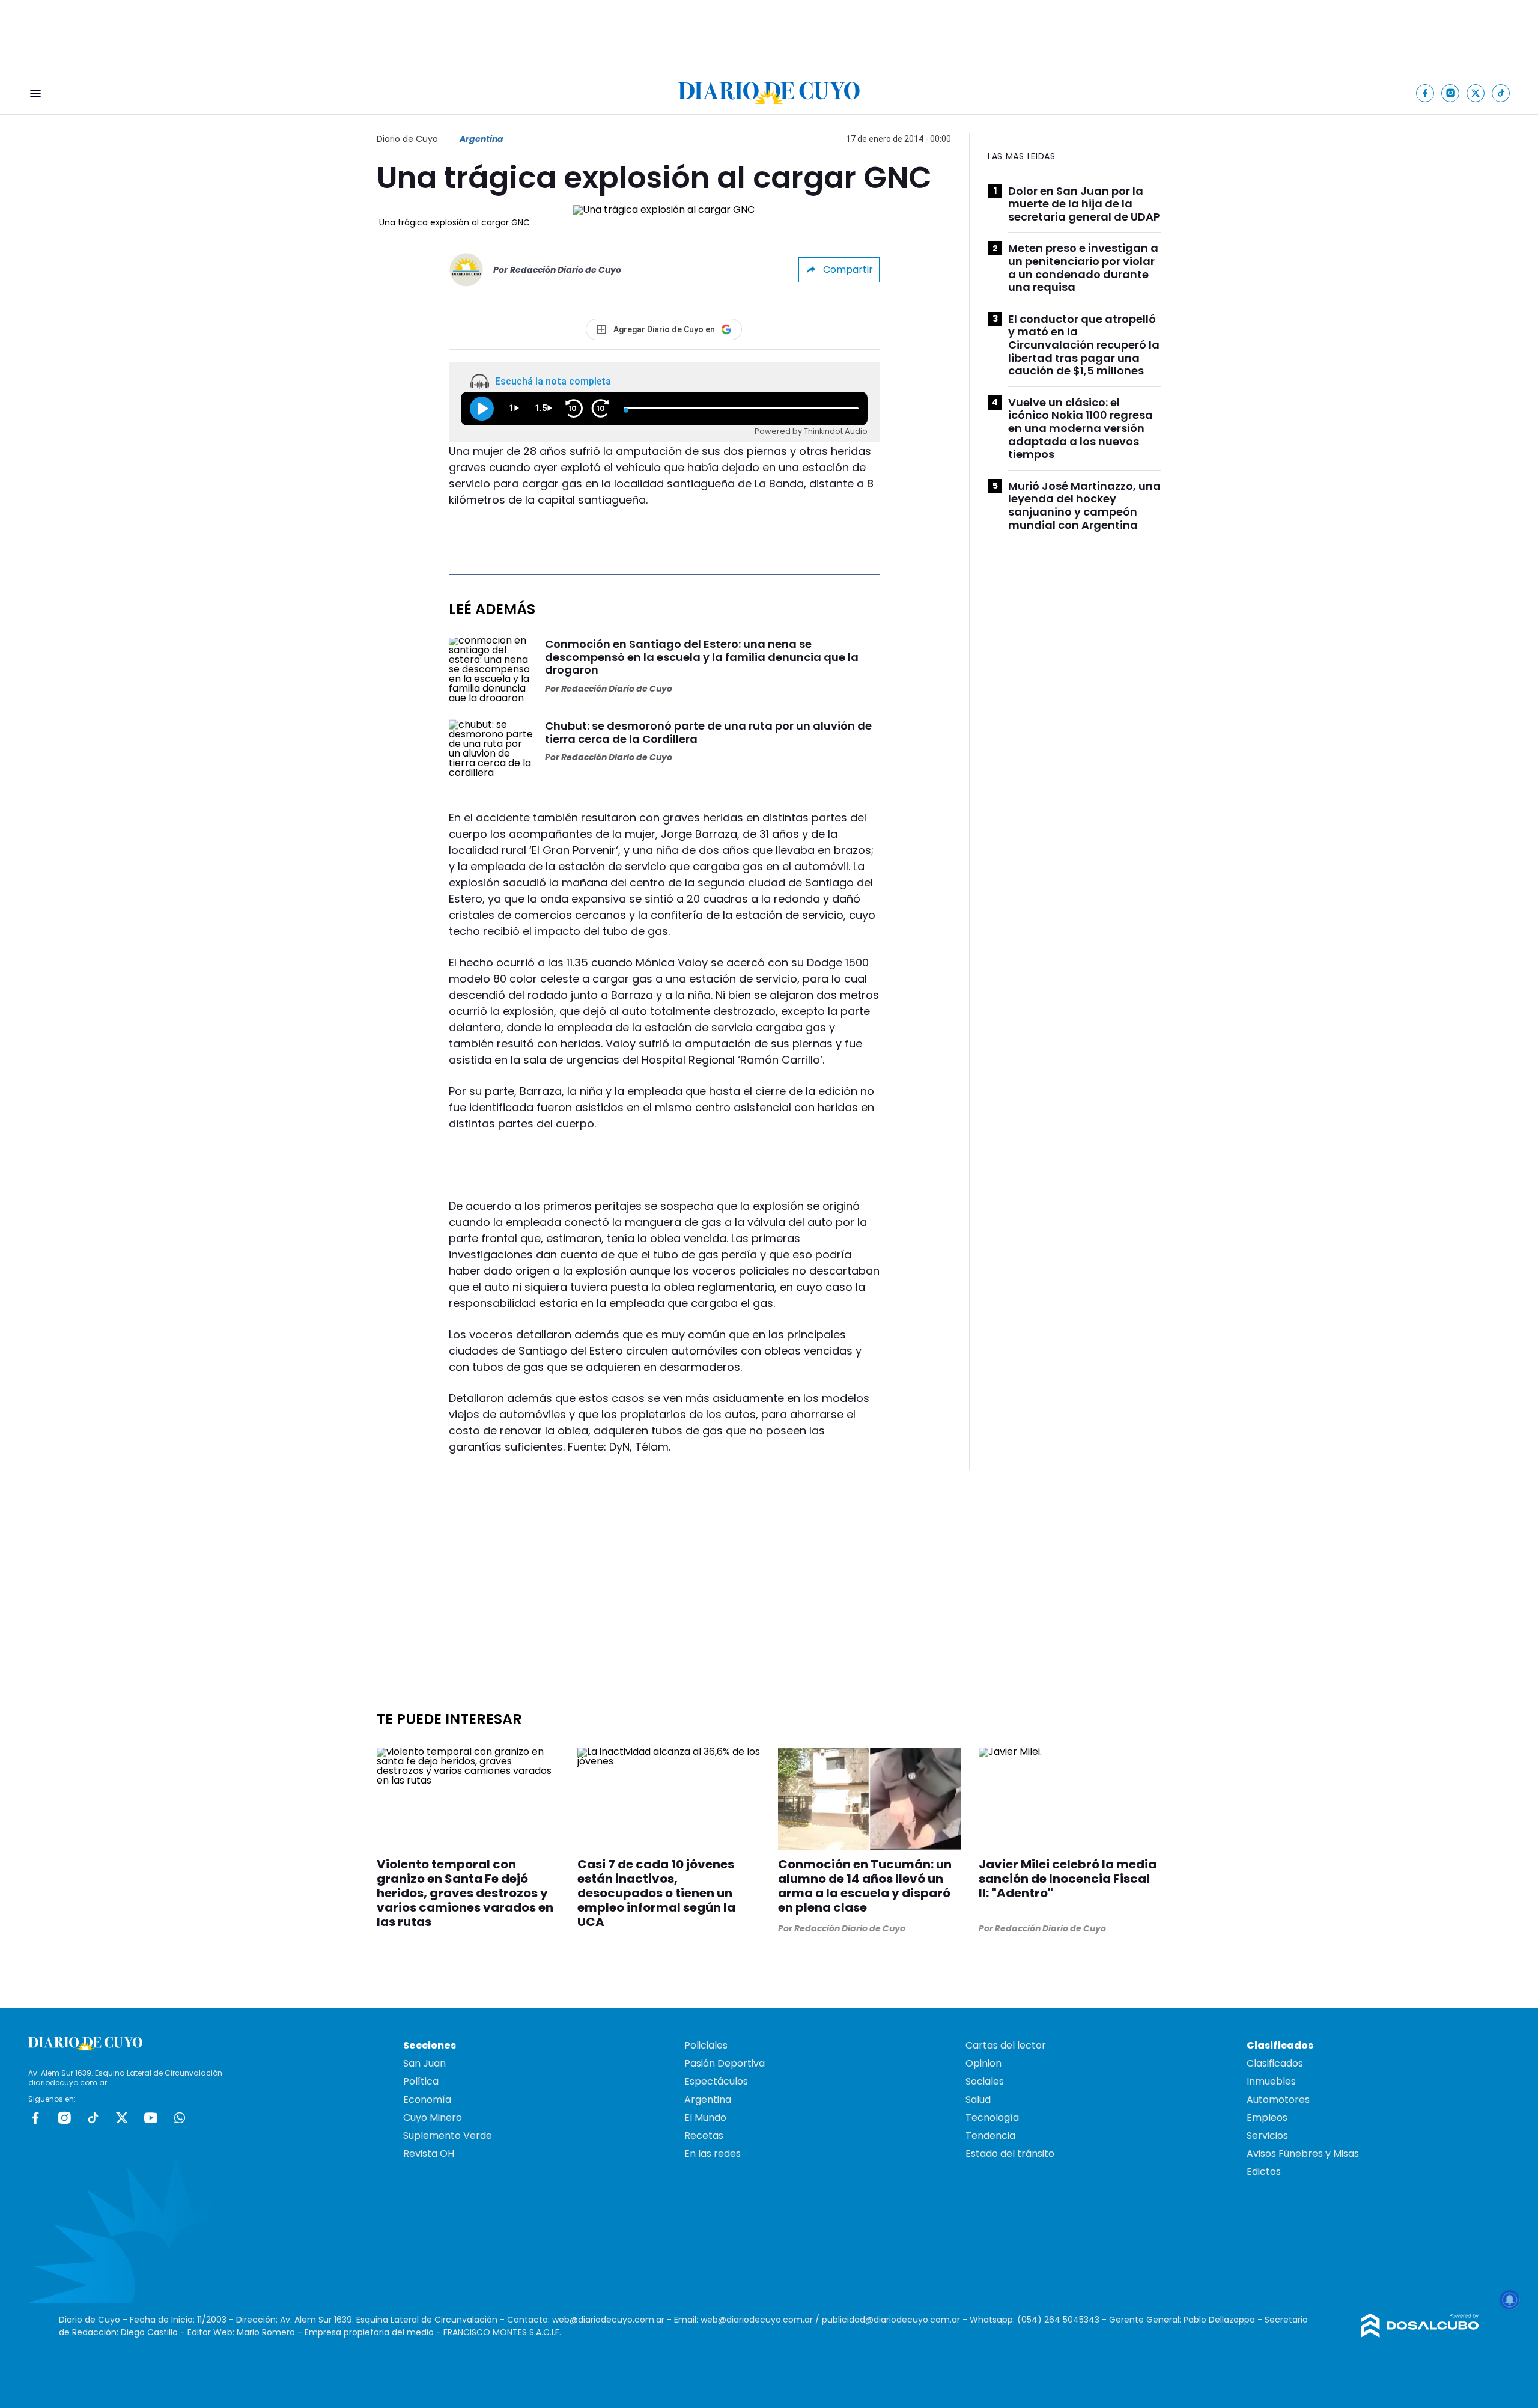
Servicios (1267, 2135)
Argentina (482, 139)
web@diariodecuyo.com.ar (608, 2320)
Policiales (706, 2045)
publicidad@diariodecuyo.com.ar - (896, 2320)
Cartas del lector (1006, 2045)
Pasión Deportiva (725, 2063)
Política (421, 2081)
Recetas (704, 2135)
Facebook (35, 2118)
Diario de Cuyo (407, 139)
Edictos (1264, 2172)
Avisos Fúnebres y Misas (1303, 2153)
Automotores (1278, 2099)
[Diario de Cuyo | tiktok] (1501, 93)
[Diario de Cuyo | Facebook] (1425, 93)
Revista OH (429, 2153)
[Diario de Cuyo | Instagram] (1451, 93)
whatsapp (180, 2118)
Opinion (983, 2063)
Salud (978, 2099)
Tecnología (992, 2117)
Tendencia (990, 2135)
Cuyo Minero (433, 2117)
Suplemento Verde (448, 2135)
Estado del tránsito (1010, 2153)
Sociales (985, 2081)
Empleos (1267, 2117)
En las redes (713, 2153)
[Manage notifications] (1510, 2300)
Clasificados (1275, 2063)
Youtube (151, 2118)
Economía (427, 2099)
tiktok (93, 2118)
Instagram (64, 2118)
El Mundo (705, 2117)
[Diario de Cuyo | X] (1476, 93)
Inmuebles (1271, 2081)
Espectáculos (716, 2081)
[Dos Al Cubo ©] (1420, 2334)
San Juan (424, 2063)
